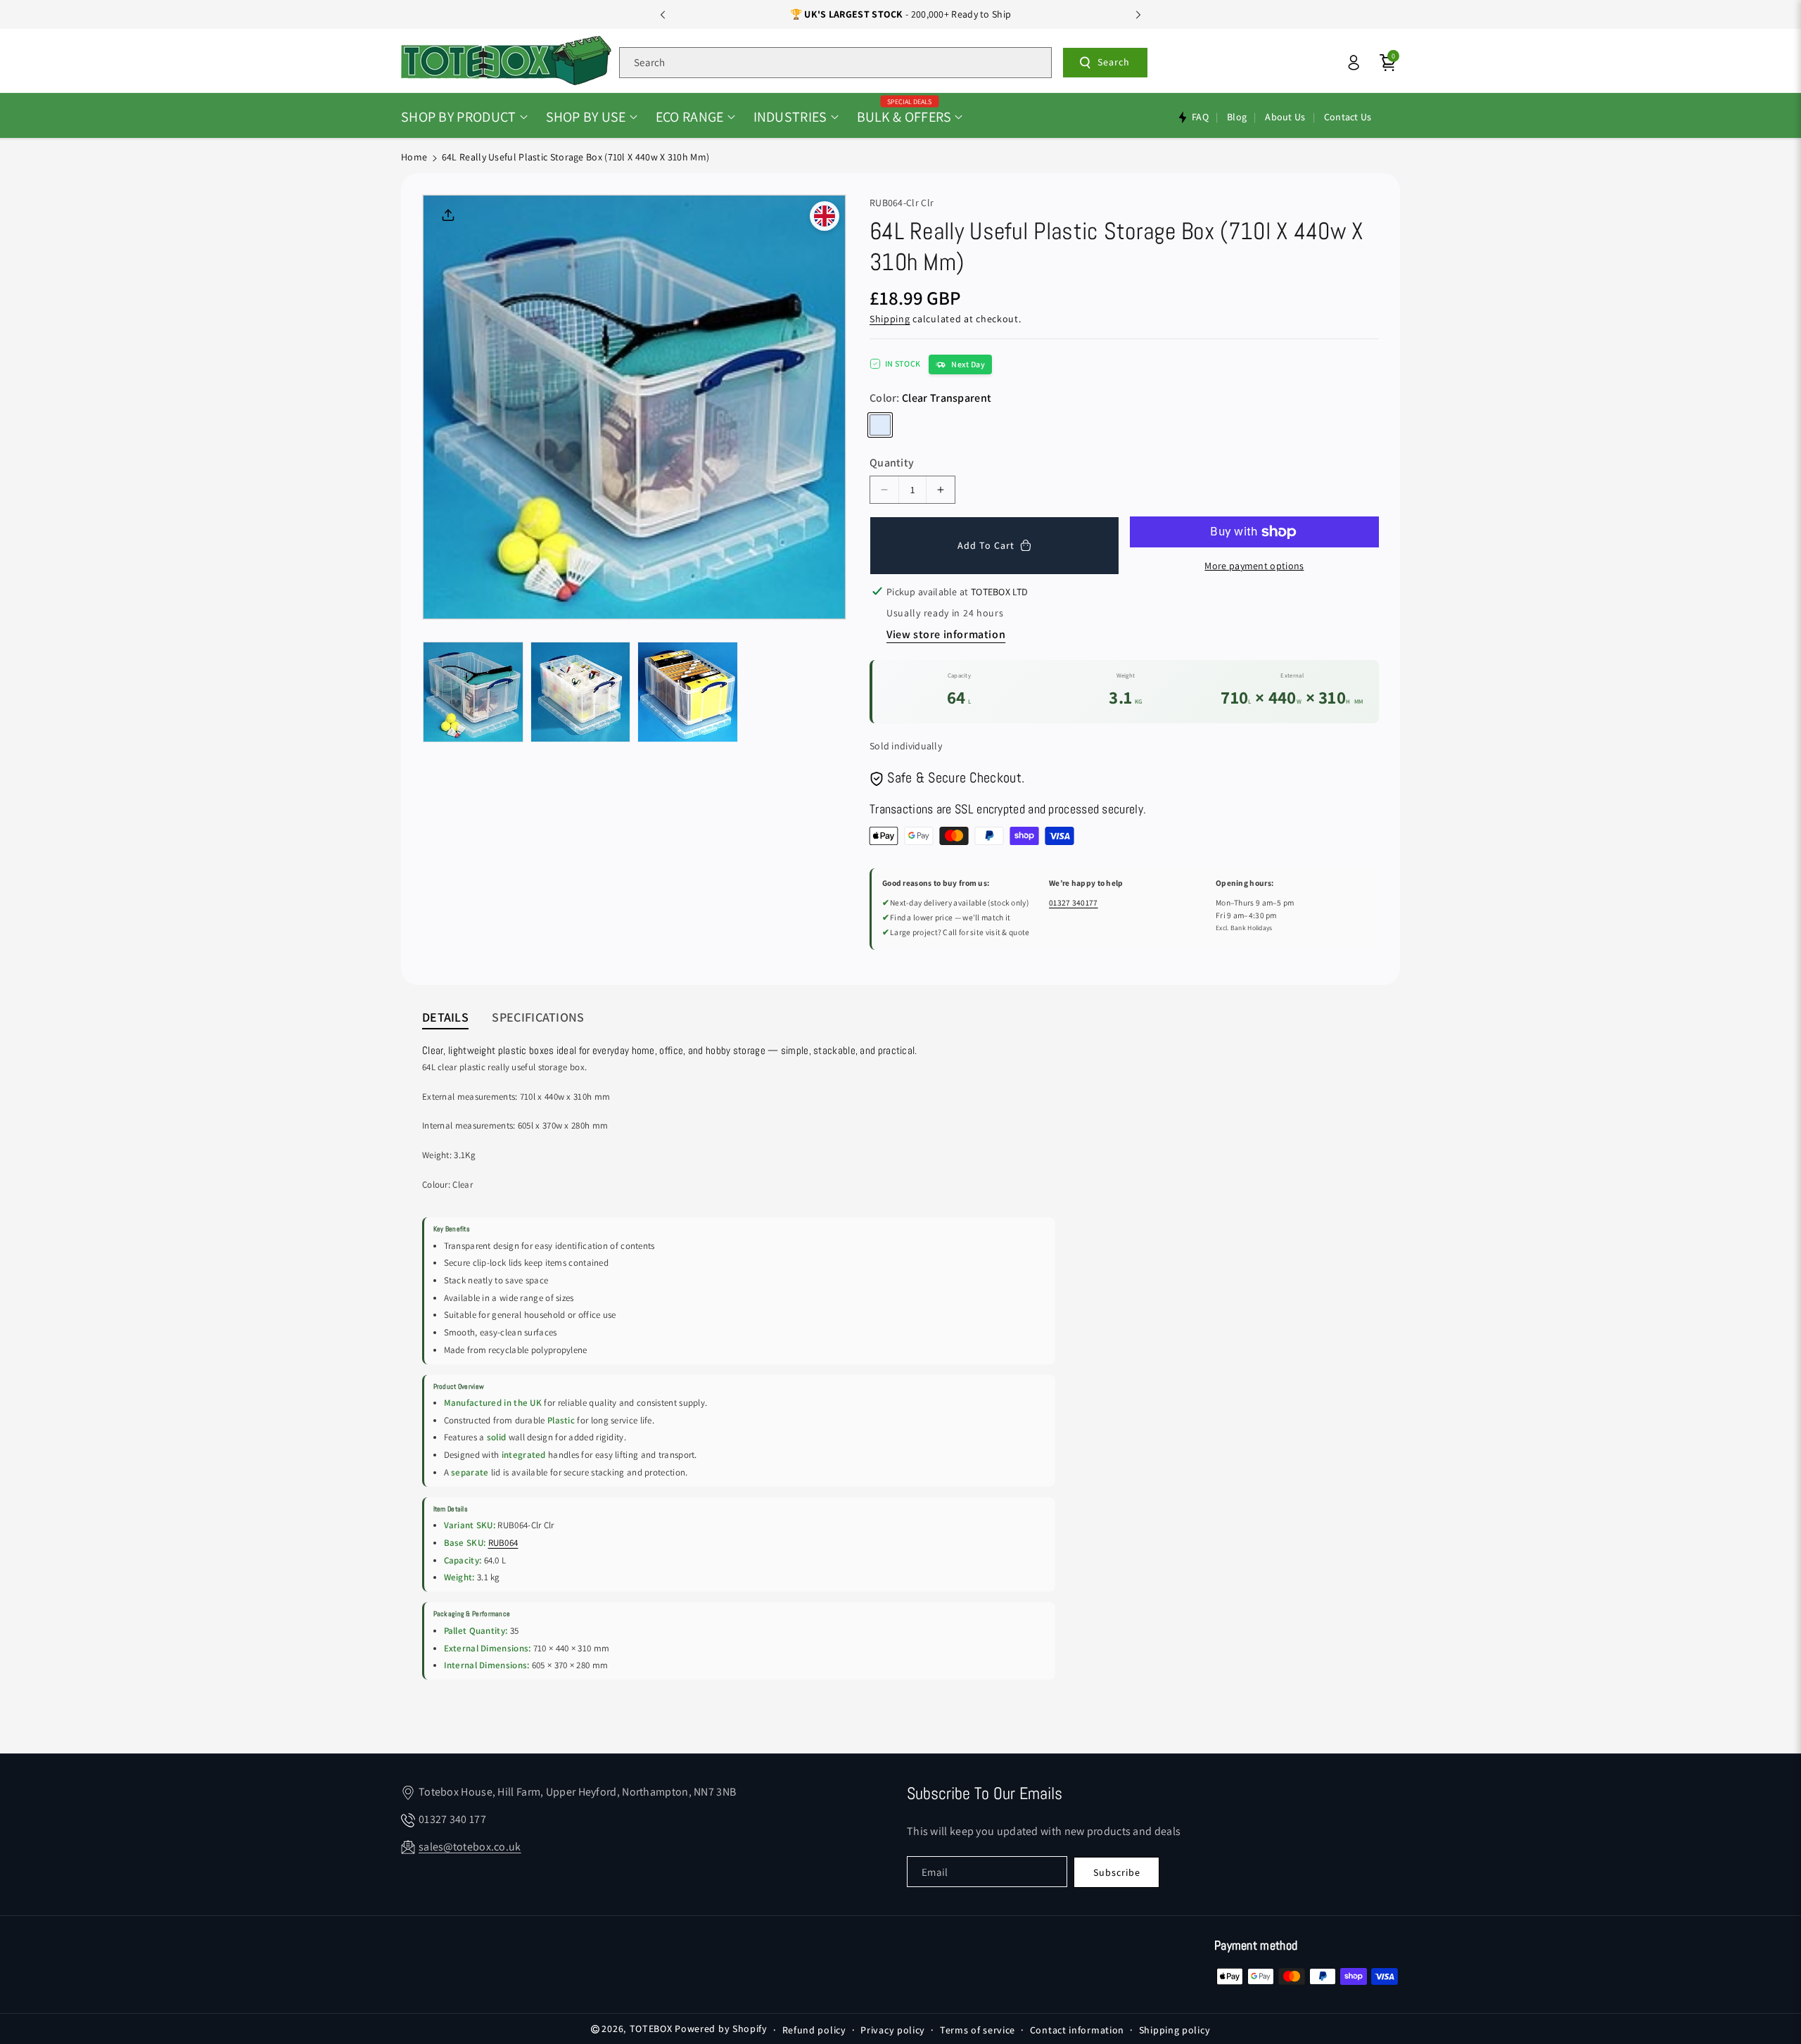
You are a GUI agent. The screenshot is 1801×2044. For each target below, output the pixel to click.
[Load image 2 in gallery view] (581, 692)
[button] (464, 117)
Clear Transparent (880, 425)
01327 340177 (1074, 902)
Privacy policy (893, 2030)
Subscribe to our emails (985, 1793)
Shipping (890, 319)
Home (414, 157)
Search (1114, 62)
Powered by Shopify (721, 2029)
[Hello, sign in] (1354, 63)
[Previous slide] (663, 15)
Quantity (892, 463)
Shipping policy (1175, 2030)
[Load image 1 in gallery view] (473, 692)
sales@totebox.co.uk (470, 1847)
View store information (946, 634)
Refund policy (814, 2030)
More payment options (1254, 566)
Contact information (1077, 2030)
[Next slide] (1138, 15)
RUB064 (503, 1543)
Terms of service (978, 2030)
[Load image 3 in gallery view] (688, 692)
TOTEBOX (651, 2029)
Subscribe (1117, 1872)
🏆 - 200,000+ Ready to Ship (901, 14)
